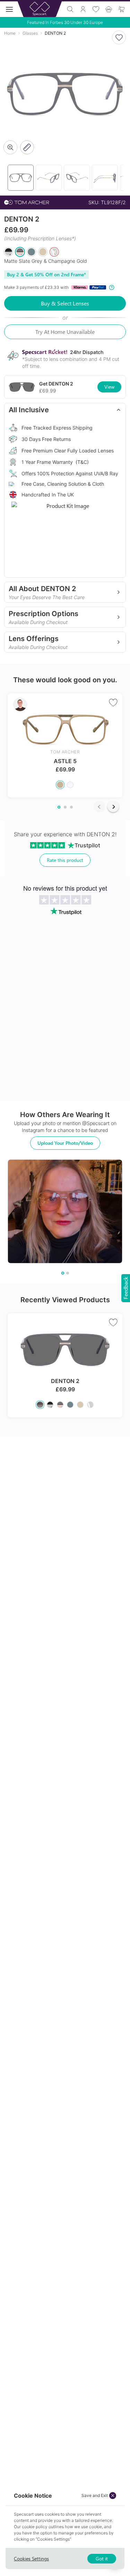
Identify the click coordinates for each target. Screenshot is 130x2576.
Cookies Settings (31, 2558)
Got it (102, 2558)
